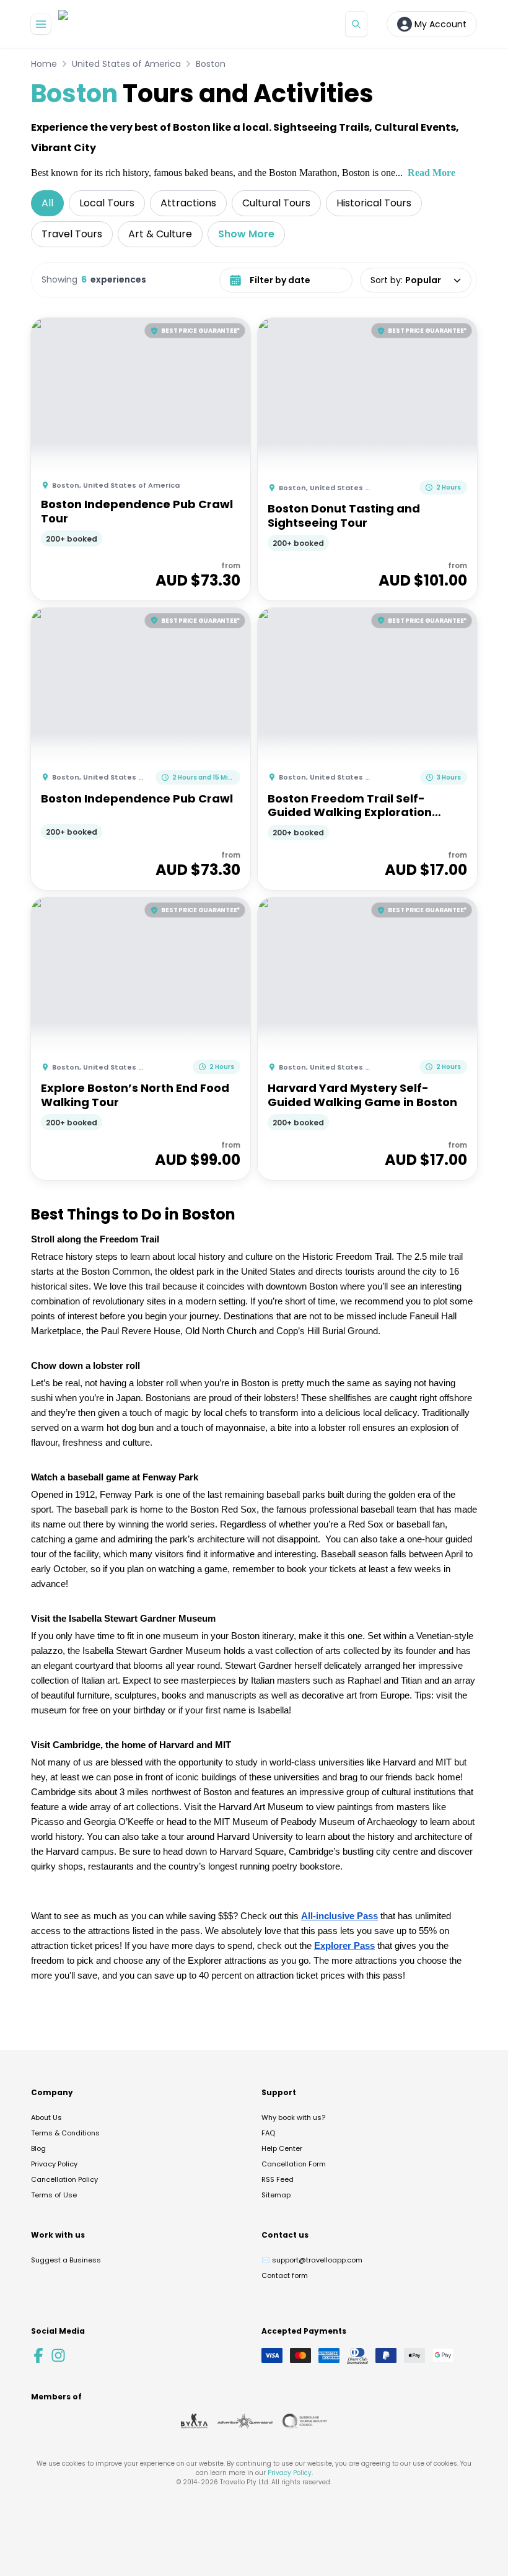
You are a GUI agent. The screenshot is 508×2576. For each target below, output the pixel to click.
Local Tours (107, 203)
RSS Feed (278, 2179)
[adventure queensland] (245, 2421)
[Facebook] (38, 2355)
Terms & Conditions (65, 2133)
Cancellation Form (294, 2164)
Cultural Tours (276, 203)
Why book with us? (293, 2117)
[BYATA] (194, 2421)
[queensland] (305, 2421)
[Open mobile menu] (41, 24)
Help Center (282, 2148)
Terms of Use (54, 2195)
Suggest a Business (66, 2260)
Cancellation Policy (64, 2179)
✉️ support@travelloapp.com (312, 2260)
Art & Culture (160, 234)
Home (44, 64)
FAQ (268, 2133)
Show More (246, 234)
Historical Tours (374, 203)
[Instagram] (58, 2355)
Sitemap (276, 2195)
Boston (211, 64)
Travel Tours (72, 234)
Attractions (188, 203)
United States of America (126, 64)
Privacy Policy (54, 2164)
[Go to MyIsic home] (78, 24)
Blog (38, 2148)
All (47, 203)
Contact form (285, 2275)
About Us (46, 2117)
